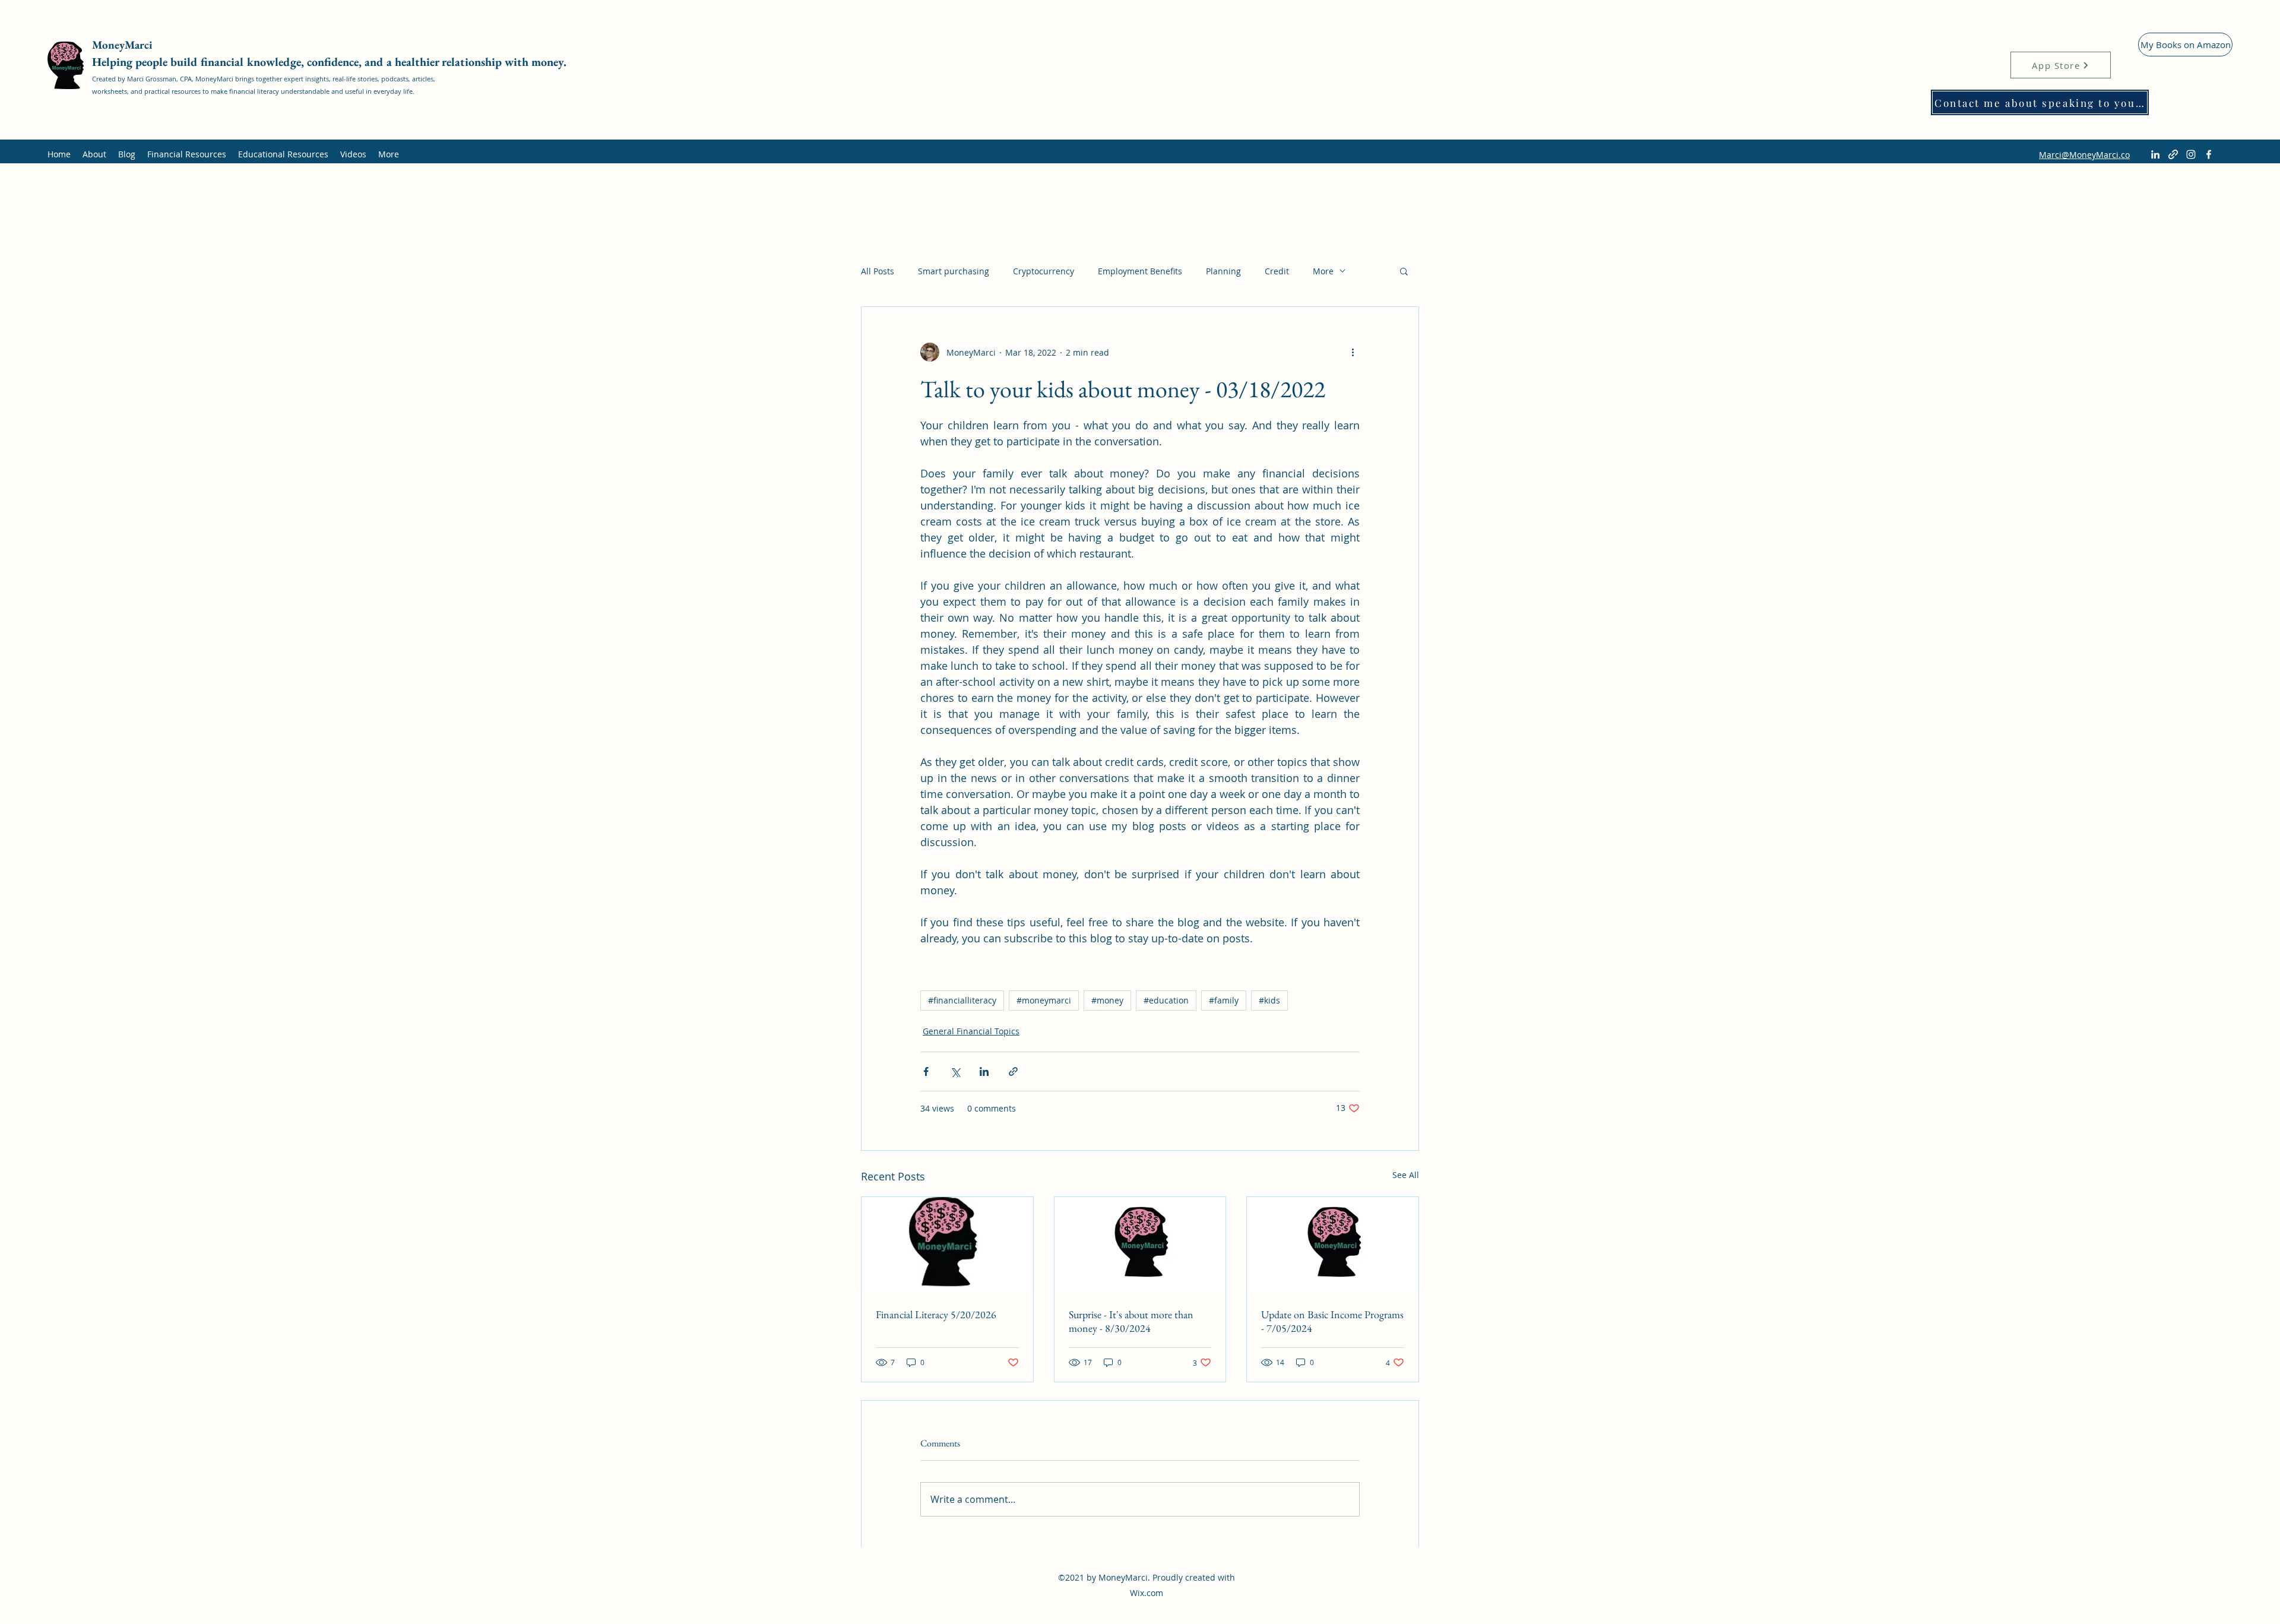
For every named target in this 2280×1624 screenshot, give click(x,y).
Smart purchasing (954, 271)
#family (1224, 1000)
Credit (1277, 271)
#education (1166, 1000)
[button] (1404, 271)
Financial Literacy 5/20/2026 (936, 1314)
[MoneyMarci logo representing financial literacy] (947, 1245)
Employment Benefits (1140, 271)
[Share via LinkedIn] (984, 1071)
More (1323, 271)
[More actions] (1353, 352)
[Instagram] (2191, 154)
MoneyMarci (124, 45)
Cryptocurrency (1044, 271)
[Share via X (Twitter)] (955, 1071)
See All (1406, 1175)
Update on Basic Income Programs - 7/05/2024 (1332, 1321)
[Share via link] (1013, 1071)
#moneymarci (1044, 1000)
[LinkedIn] (2155, 154)
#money (1107, 1000)
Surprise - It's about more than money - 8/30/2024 (1131, 1321)
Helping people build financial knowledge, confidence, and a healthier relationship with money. (329, 62)
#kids (1269, 1000)
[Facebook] (2209, 154)
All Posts (878, 271)
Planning (1223, 271)
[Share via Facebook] (926, 1071)
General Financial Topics (971, 1031)
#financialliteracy (962, 1000)
